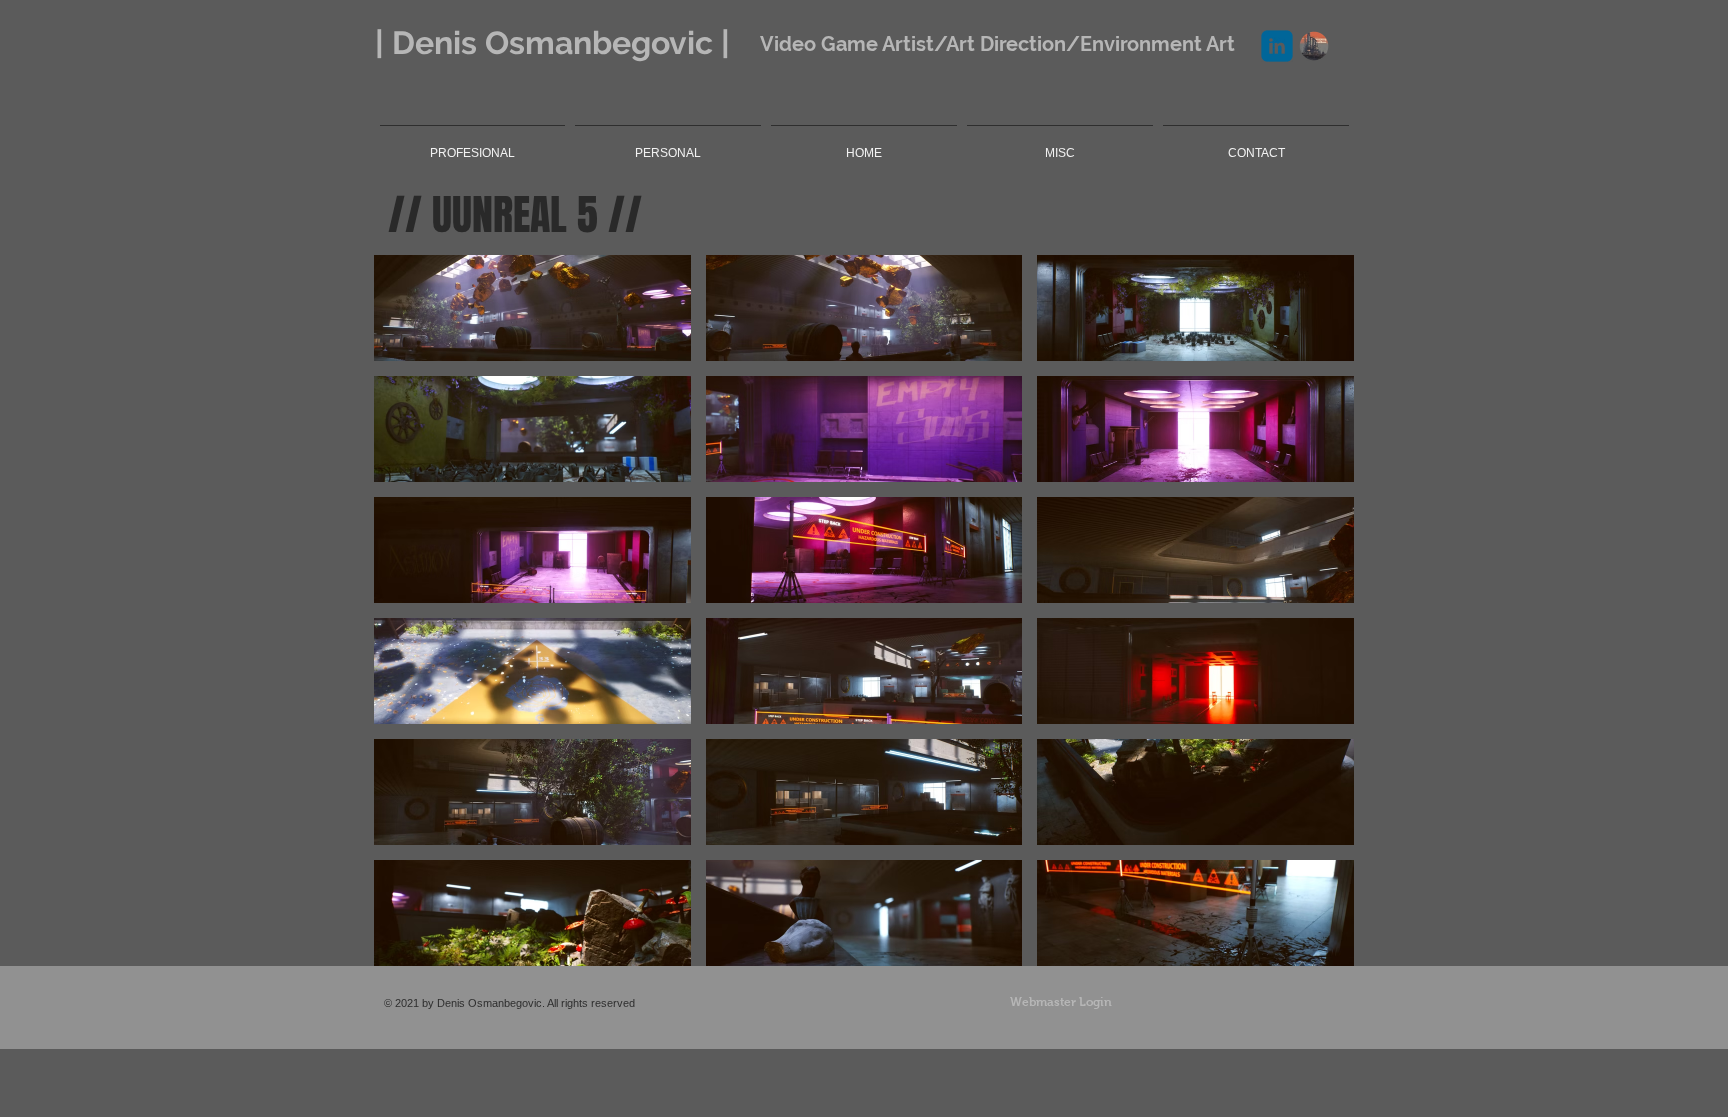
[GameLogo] (1314, 46)
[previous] (410, 621)
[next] (1317, 621)
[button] (532, 308)
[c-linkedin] (1277, 46)
